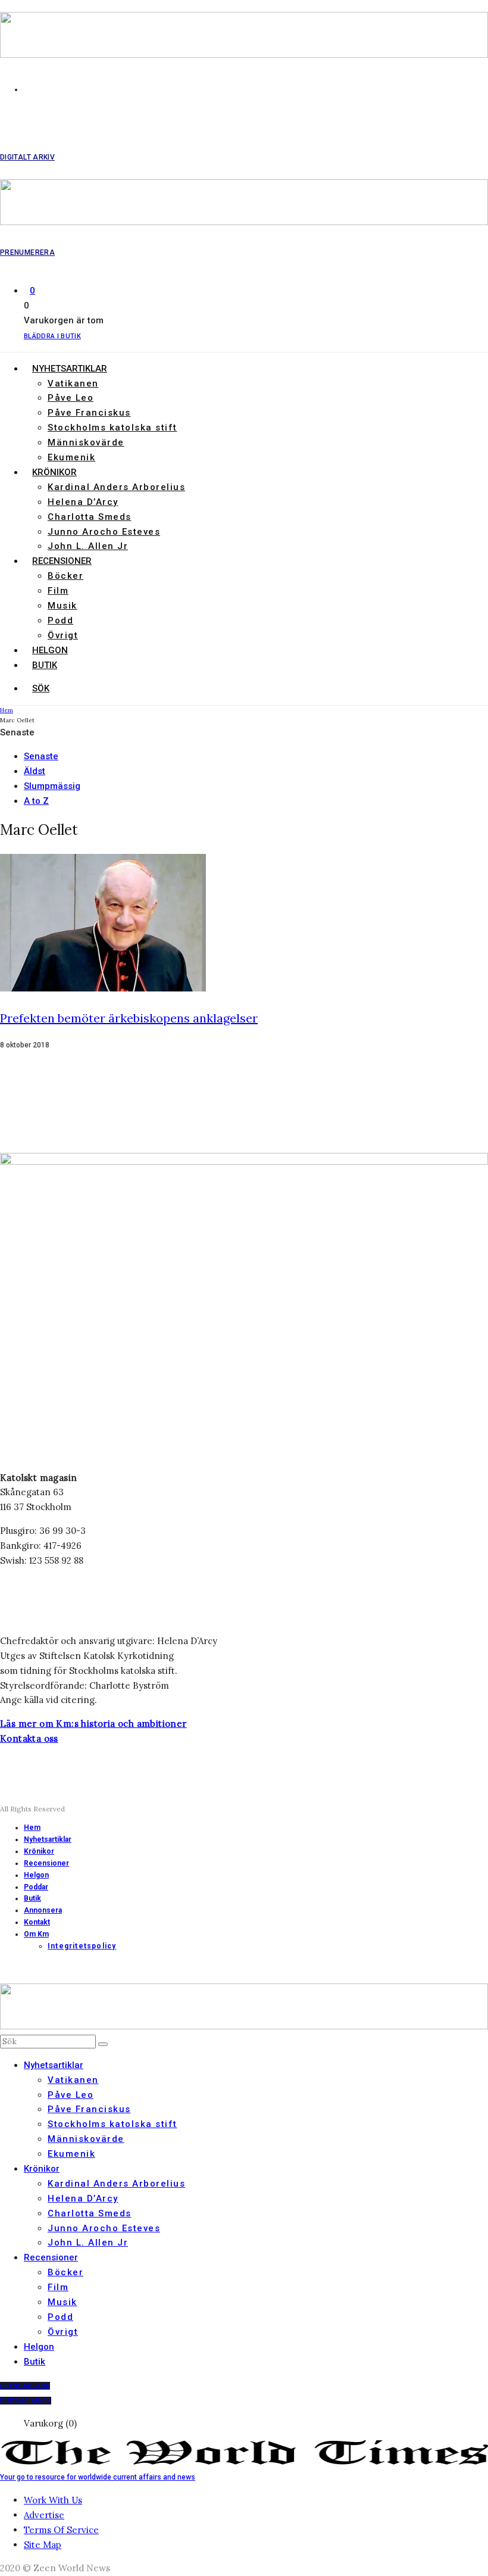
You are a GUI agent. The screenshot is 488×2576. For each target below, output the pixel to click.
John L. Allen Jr (88, 546)
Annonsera (43, 1910)
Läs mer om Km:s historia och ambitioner (93, 1724)
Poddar (36, 1887)
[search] (103, 2044)
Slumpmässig (52, 786)
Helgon (50, 650)
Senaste (41, 756)
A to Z (36, 801)
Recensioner (62, 561)
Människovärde (86, 442)
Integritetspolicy (82, 1946)
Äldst (35, 771)
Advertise (44, 2515)
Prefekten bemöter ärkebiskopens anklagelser (129, 1018)
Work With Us (53, 2500)
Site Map (43, 2545)
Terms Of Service (61, 2530)
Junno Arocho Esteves (104, 532)
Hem (32, 1827)
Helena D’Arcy (83, 502)
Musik (62, 606)
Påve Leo (71, 398)
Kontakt (37, 1922)
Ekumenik (71, 457)
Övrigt (63, 635)
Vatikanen (73, 383)
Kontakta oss (29, 1738)
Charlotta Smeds (90, 517)
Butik (45, 665)
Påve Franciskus (89, 413)
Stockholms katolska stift (112, 428)
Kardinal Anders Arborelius (116, 487)
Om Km (36, 1934)
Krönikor (54, 472)
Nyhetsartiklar (70, 369)
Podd (60, 620)
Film (58, 591)
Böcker (65, 576)
